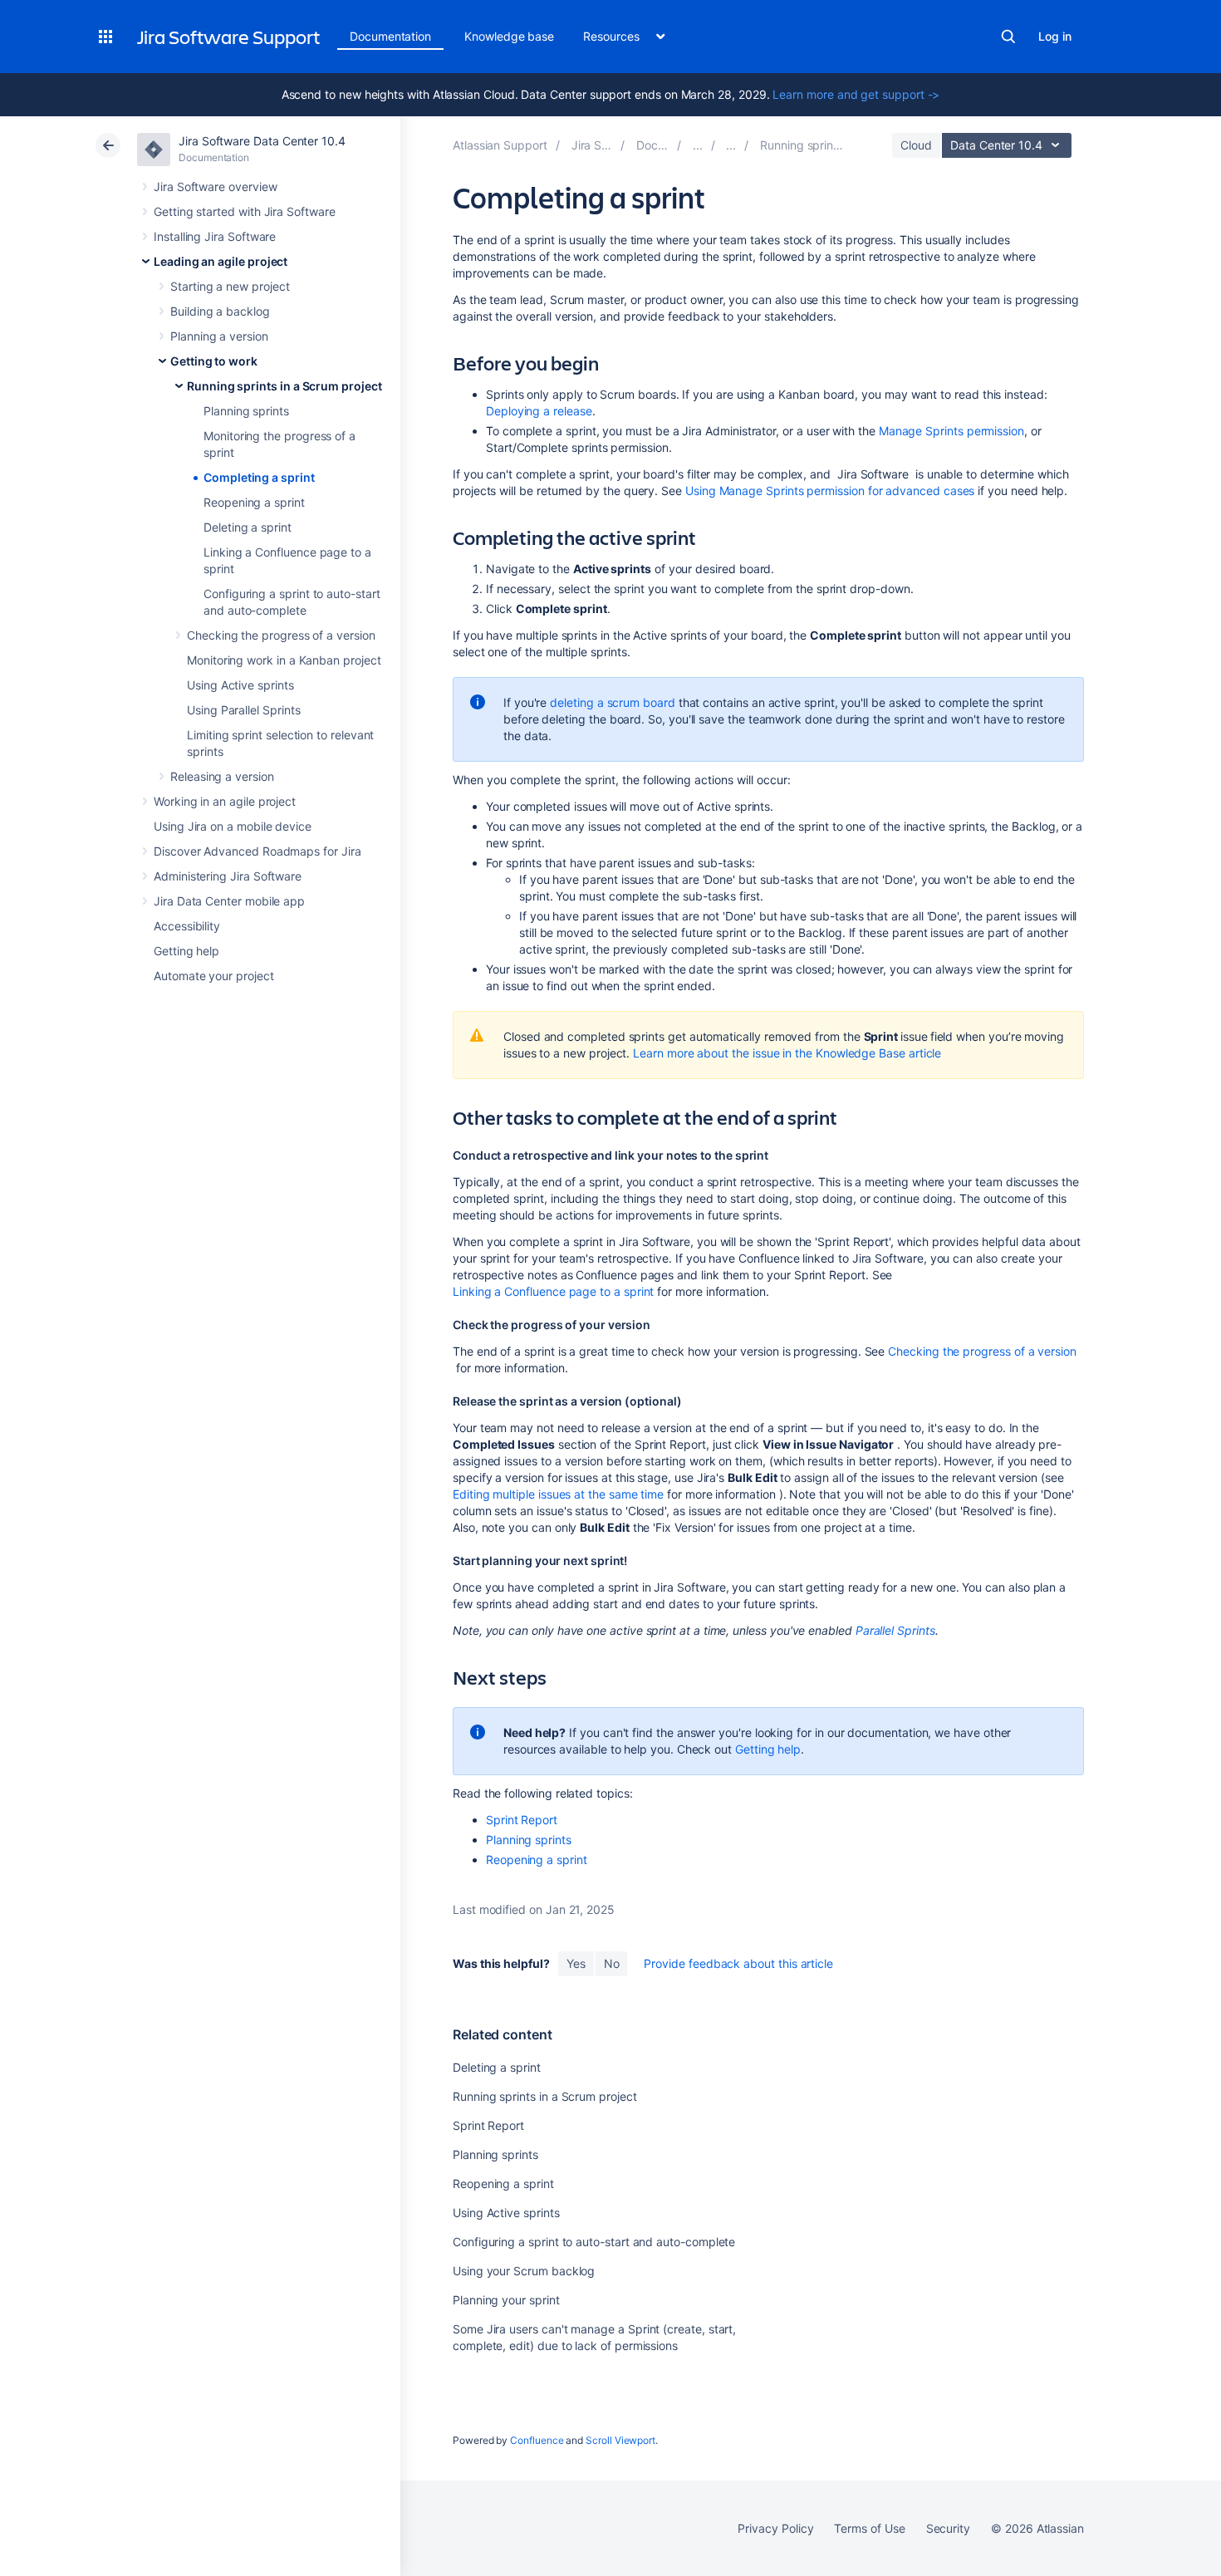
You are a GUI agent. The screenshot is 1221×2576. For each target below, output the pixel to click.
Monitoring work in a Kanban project (284, 660)
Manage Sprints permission (951, 431)
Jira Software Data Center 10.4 (262, 141)
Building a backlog (220, 311)
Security (948, 2528)
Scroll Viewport (620, 2440)
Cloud (916, 145)
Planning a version (219, 336)
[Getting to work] (731, 145)
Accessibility (187, 926)
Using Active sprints (240, 685)
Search (1008, 37)
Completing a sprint (259, 477)
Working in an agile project (225, 801)
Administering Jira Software (228, 876)
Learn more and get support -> (856, 94)
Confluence (537, 2440)
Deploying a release (539, 411)
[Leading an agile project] (698, 145)
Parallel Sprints (895, 1630)
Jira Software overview (215, 186)
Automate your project (214, 976)
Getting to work (214, 361)
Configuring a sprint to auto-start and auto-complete (594, 2242)
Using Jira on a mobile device (233, 826)
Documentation (390, 36)
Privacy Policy (775, 2528)
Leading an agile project (221, 261)
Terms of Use (869, 2528)
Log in (1055, 36)
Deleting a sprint (248, 527)
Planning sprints (246, 411)
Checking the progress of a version (281, 635)
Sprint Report (522, 1820)
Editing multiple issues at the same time (558, 1494)
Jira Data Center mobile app (229, 901)
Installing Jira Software (215, 236)
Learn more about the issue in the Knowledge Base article (787, 1053)
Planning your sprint (506, 2300)
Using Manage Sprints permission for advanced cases (830, 491)
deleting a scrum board (612, 702)
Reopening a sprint (254, 502)
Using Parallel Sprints (243, 710)
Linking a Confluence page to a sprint (553, 1291)
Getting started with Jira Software (245, 211)
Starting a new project (230, 286)
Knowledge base (509, 36)
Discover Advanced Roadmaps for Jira (257, 851)
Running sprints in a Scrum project (284, 386)
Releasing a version (222, 776)
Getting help (186, 951)
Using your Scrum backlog (524, 2271)
